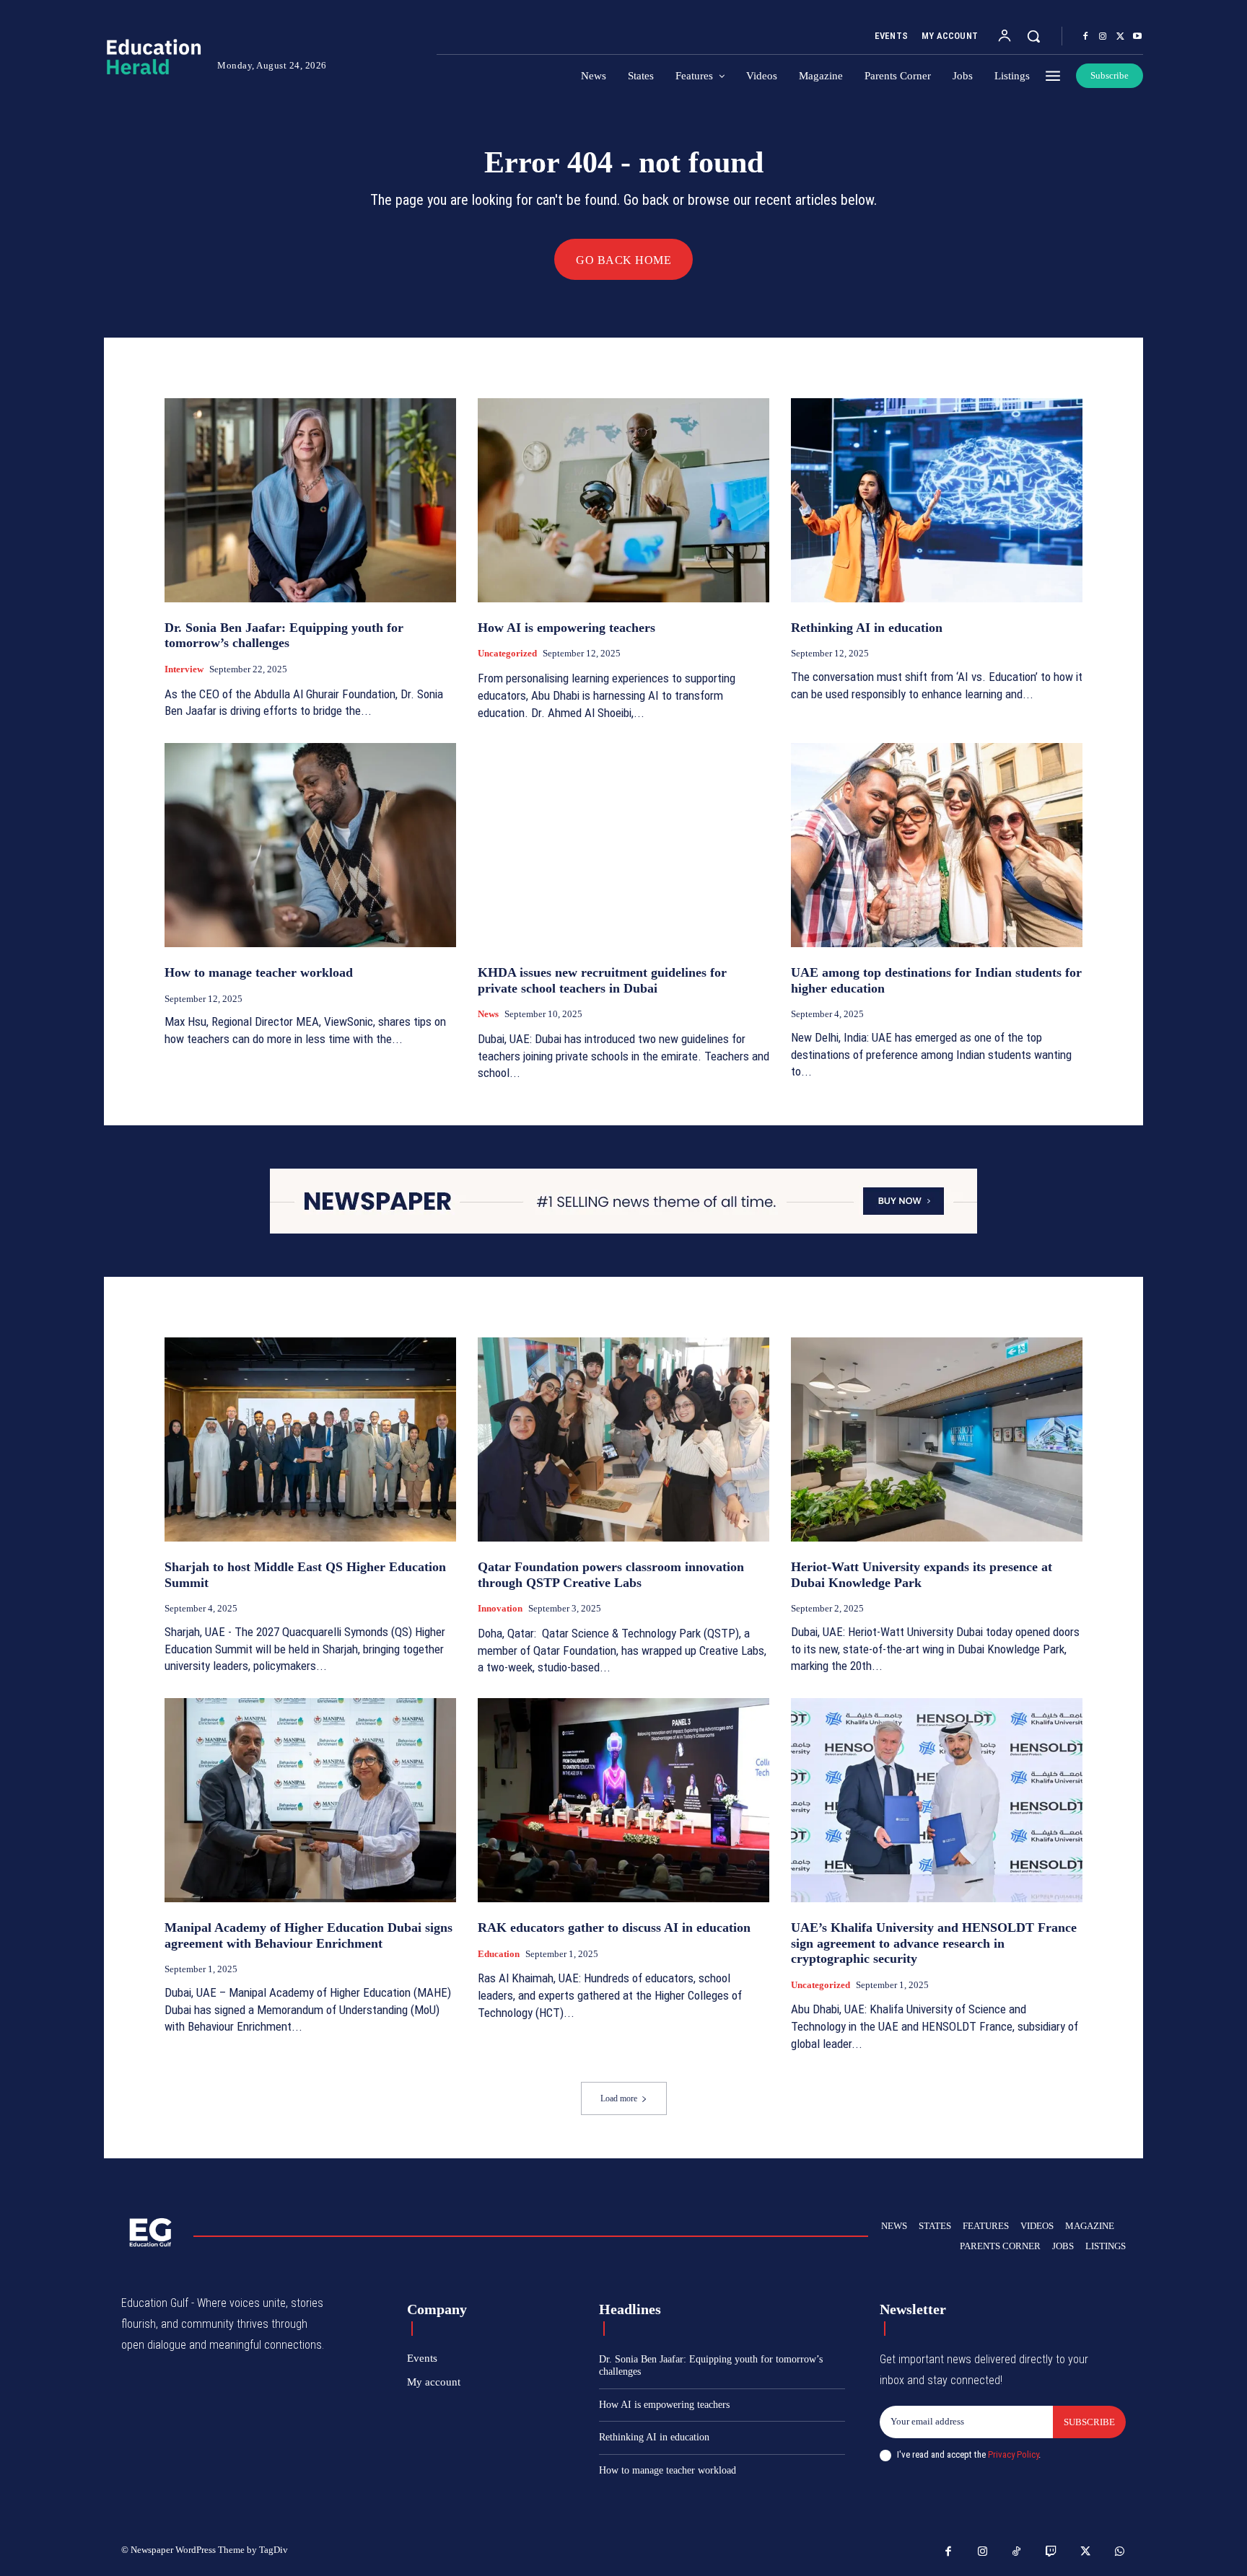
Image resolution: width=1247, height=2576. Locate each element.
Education (499, 1954)
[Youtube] (1137, 37)
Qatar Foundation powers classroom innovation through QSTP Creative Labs (611, 1575)
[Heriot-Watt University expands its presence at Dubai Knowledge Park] (937, 1439)
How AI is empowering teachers (566, 628)
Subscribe (1089, 2422)
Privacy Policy (1013, 2454)
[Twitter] (1120, 37)
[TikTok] (1017, 2552)
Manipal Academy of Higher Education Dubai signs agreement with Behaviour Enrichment (309, 1935)
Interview (184, 669)
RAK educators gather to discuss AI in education (614, 1927)
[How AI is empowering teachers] (623, 500)
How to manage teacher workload (259, 972)
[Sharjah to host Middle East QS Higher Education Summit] (310, 1439)
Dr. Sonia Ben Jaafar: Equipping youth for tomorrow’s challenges (284, 636)
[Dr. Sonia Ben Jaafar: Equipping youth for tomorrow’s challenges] (310, 500)
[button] (1033, 36)
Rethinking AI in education (867, 628)
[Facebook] (1085, 37)
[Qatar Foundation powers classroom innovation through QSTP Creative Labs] (623, 1439)
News (488, 1014)
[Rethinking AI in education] (937, 500)
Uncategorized (507, 653)
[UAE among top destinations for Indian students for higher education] (937, 845)
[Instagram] (1103, 37)
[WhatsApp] (1120, 2552)
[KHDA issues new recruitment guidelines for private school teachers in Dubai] (623, 845)
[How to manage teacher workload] (310, 845)
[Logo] (149, 57)
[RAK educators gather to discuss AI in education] (623, 1800)
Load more (619, 2098)
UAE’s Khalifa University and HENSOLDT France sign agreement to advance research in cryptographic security (934, 1943)
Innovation (500, 1608)
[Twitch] (1051, 2552)
